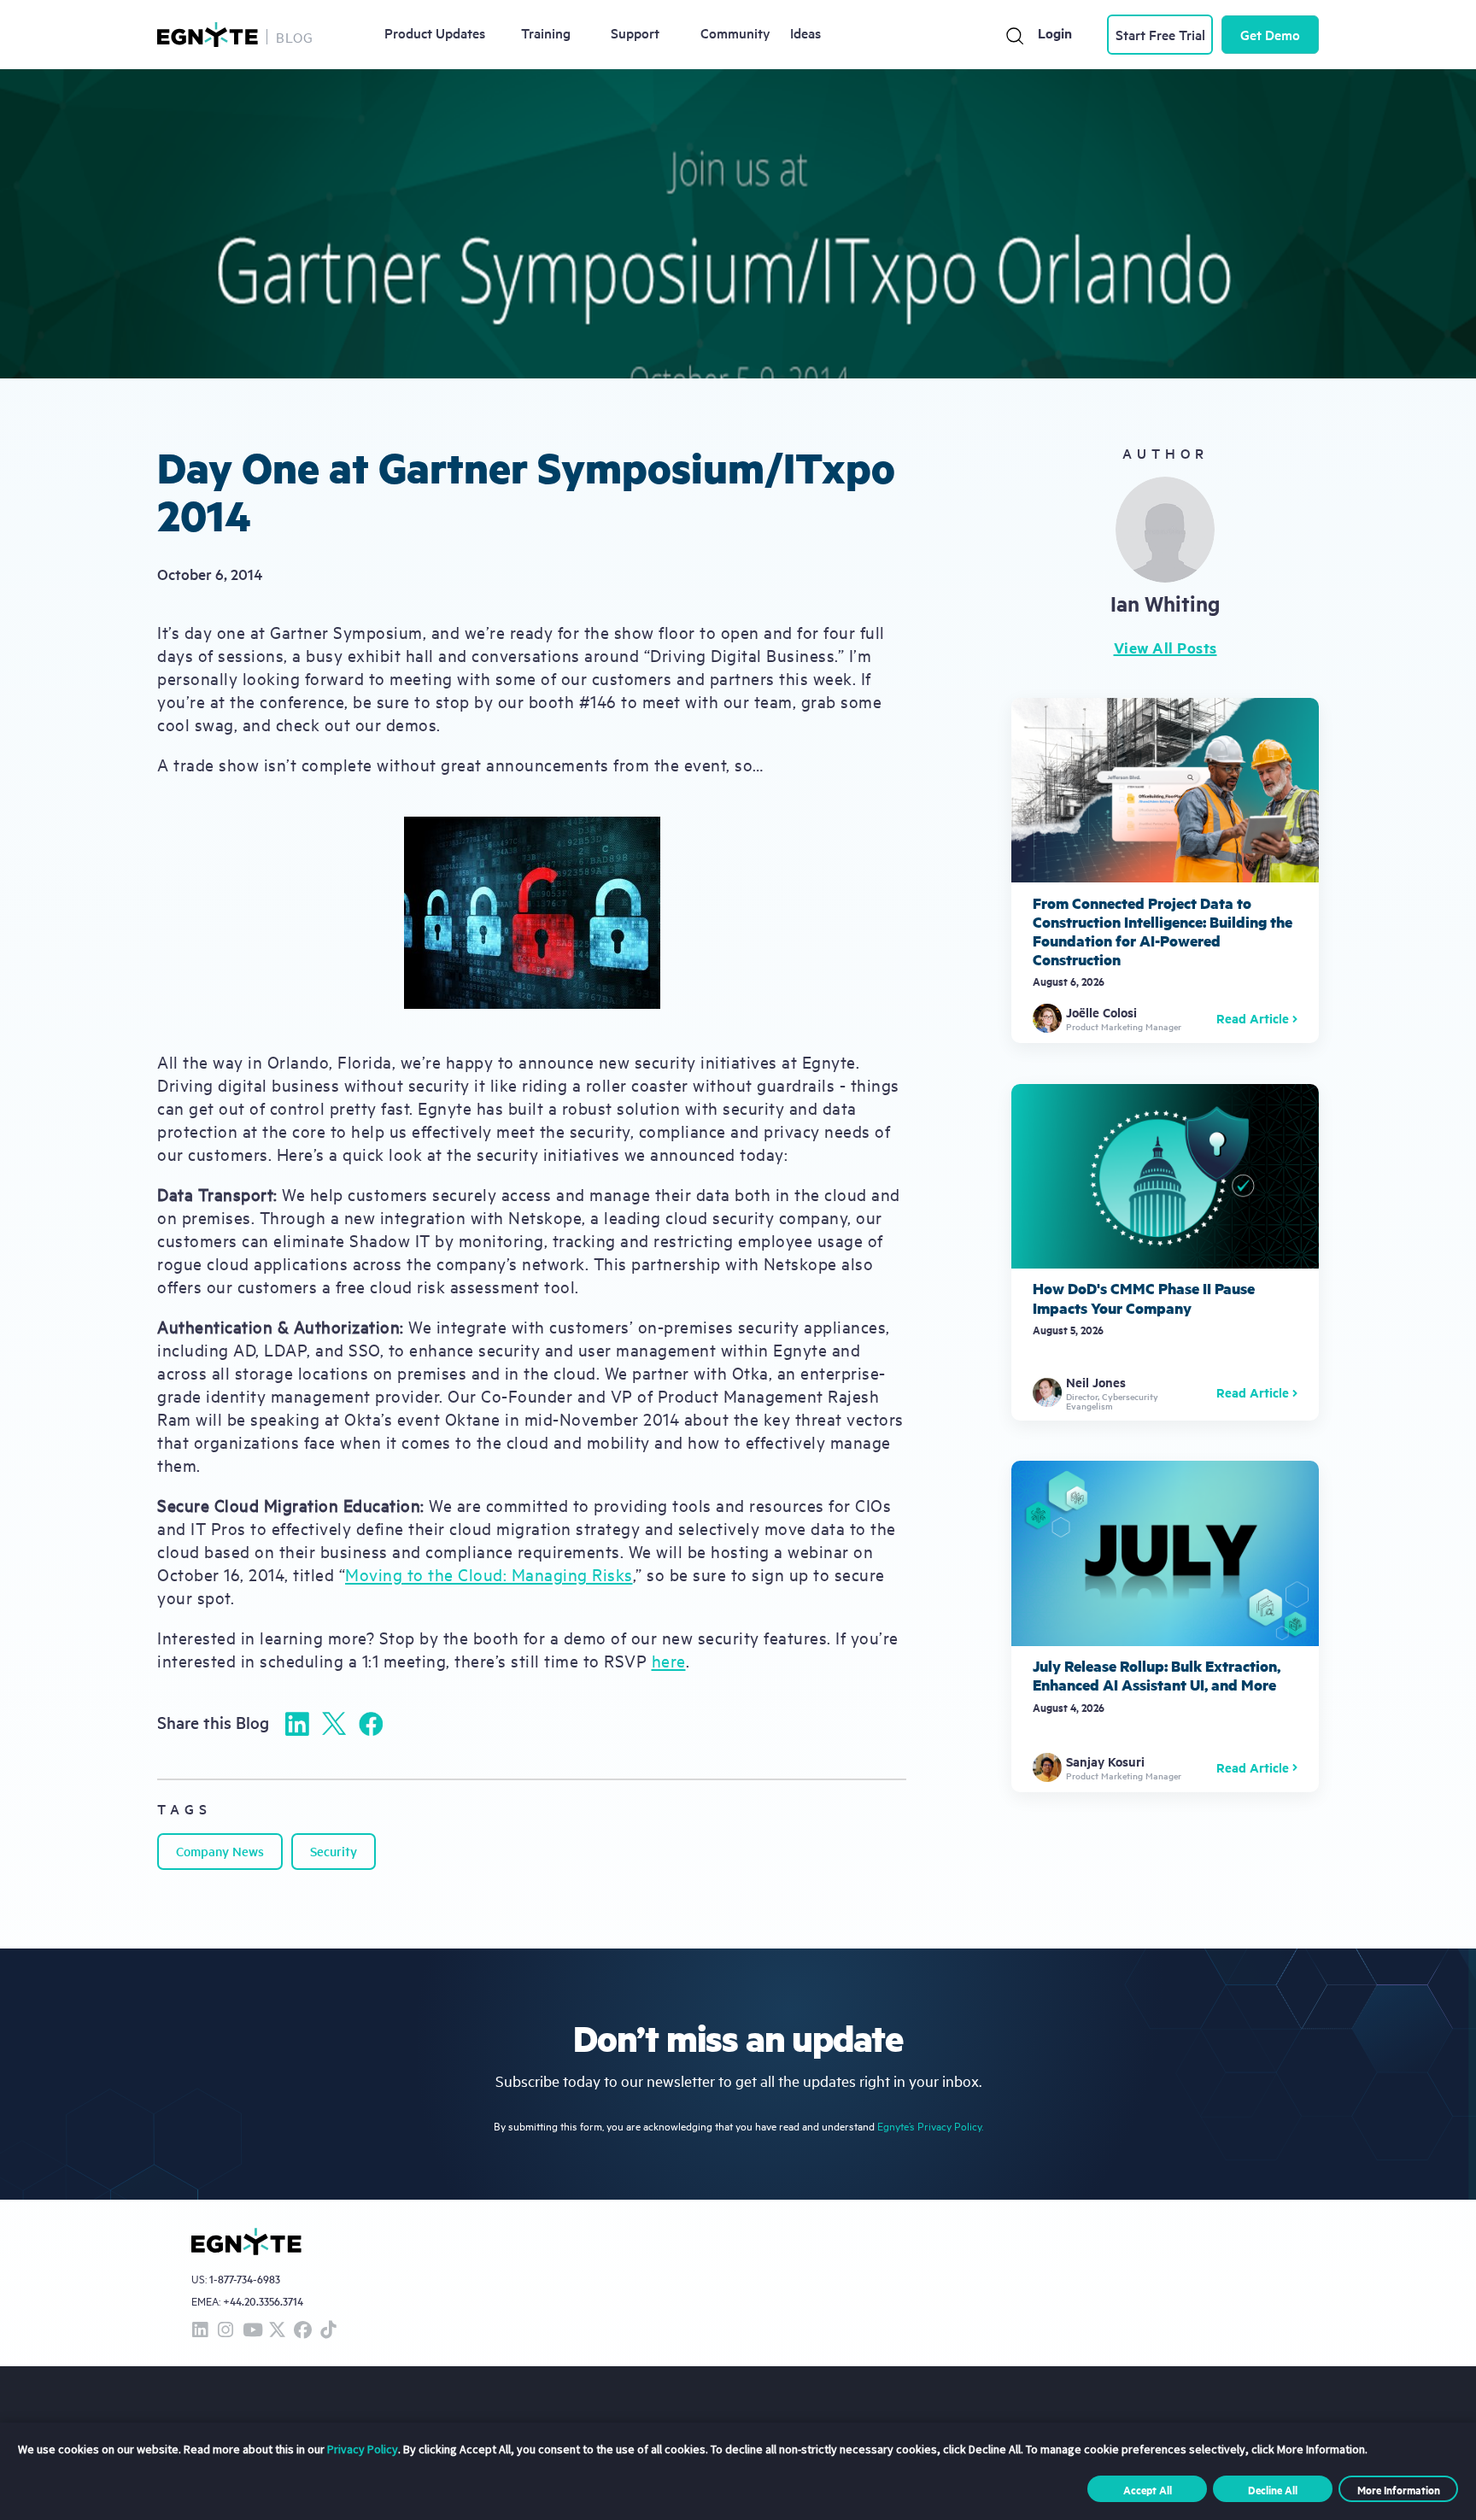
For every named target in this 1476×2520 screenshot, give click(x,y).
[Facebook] (371, 1724)
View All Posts (1166, 648)
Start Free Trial (1160, 34)
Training (546, 32)
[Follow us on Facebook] (302, 2331)
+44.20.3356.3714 (263, 2301)
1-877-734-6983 (245, 2280)
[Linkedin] (297, 1724)
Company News (220, 1851)
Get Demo (1270, 34)
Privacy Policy (363, 2449)
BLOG (295, 37)
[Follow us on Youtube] (251, 2331)
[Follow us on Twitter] (277, 2331)
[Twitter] (334, 1723)
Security (334, 1851)
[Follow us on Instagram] (225, 2331)
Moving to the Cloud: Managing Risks (489, 1574)
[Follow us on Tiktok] (328, 2331)
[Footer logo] (246, 2242)
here (669, 1660)
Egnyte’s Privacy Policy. (930, 2126)
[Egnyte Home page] (208, 35)
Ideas (805, 32)
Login (1055, 33)
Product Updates (435, 32)
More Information (1399, 2489)
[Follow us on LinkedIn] (200, 2331)
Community (735, 32)
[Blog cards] (1165, 870)
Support (635, 32)
